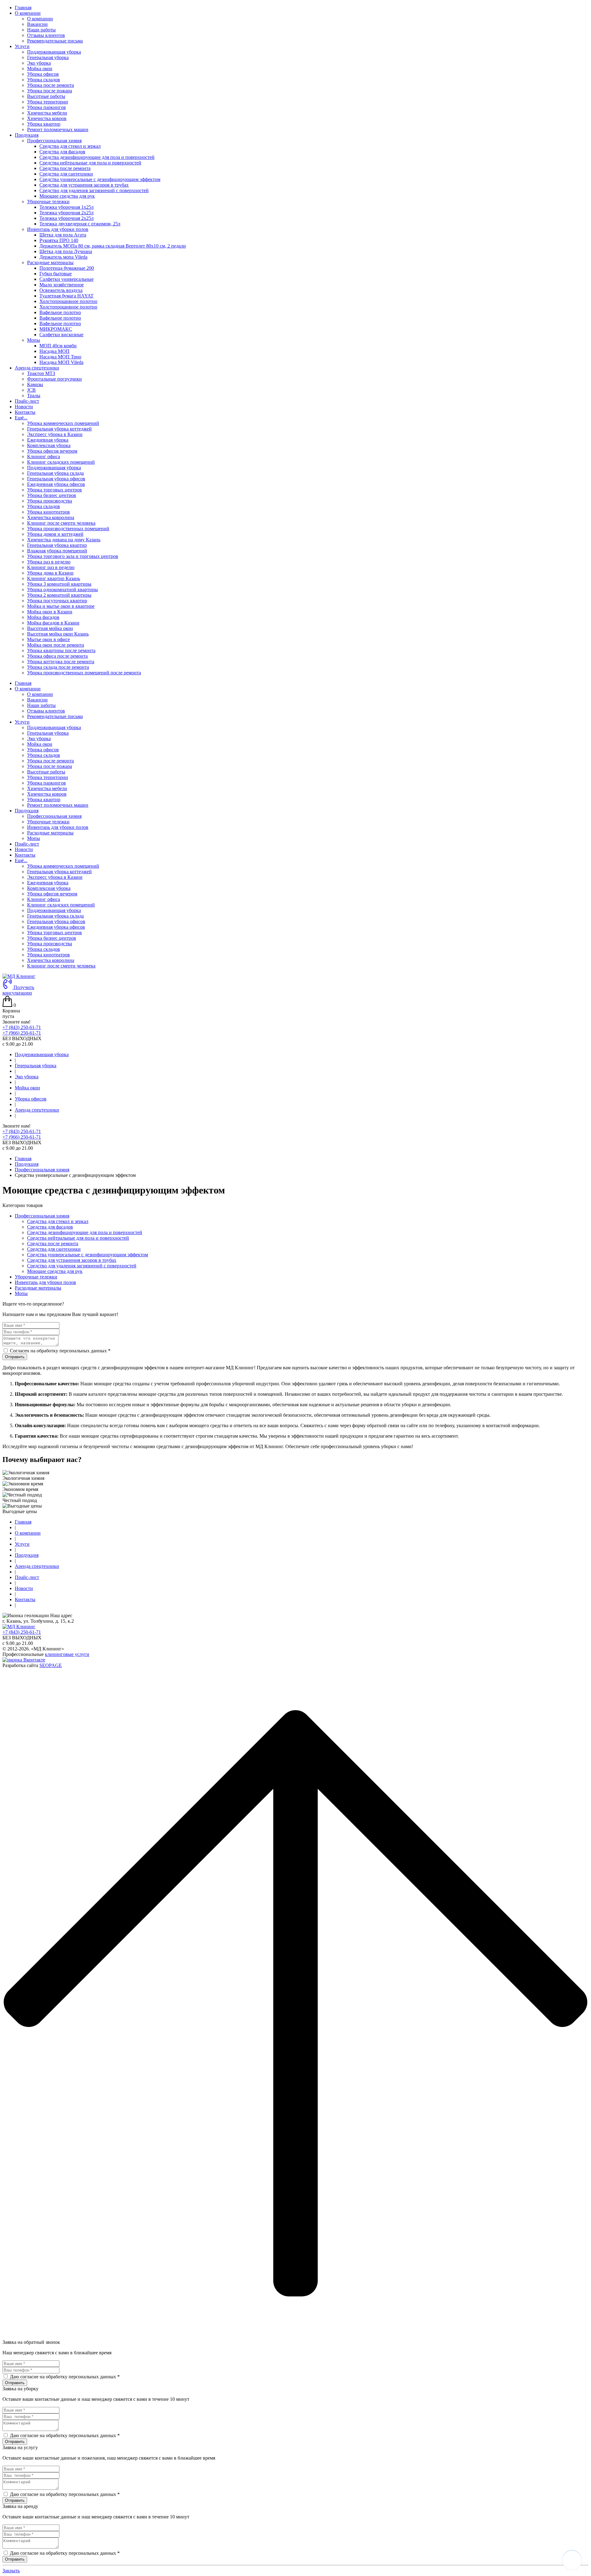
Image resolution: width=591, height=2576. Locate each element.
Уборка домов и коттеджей (55, 534)
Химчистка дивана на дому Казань (64, 540)
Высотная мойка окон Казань (58, 634)
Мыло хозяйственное (62, 285)
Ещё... (21, 860)
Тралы (34, 396)
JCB (31, 390)
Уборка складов (44, 80)
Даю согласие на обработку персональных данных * (65, 2377)
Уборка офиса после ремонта (57, 656)
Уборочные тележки (48, 822)
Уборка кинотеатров (48, 512)
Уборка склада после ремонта (58, 667)
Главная (23, 8)
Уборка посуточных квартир (57, 601)
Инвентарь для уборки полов (58, 827)
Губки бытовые (56, 274)
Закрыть (11, 2571)
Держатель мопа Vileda (63, 257)
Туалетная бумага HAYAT (66, 296)
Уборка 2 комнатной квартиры (59, 595)
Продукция (27, 811)
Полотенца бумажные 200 (67, 268)
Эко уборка (39, 63)
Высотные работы (46, 96)
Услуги (22, 722)
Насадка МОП (54, 351)
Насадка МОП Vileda (61, 362)
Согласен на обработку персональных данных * (60, 1351)
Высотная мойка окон (50, 628)
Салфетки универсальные (66, 279)
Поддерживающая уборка (54, 52)
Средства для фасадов (62, 152)
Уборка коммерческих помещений (63, 423)
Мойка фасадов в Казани (53, 623)
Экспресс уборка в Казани (55, 434)
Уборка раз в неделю (49, 562)
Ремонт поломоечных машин (58, 129)
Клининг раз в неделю (51, 567)
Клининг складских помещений (61, 462)
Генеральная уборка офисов (56, 479)
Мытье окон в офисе (48, 639)
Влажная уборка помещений (57, 551)
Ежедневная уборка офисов (56, 484)
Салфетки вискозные (61, 335)
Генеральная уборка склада (55, 473)
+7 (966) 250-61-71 (22, 1033)
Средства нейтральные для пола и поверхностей (90, 163)
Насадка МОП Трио (60, 357)
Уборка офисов (43, 74)
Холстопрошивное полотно (68, 301)
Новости (24, 407)
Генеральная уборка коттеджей (59, 429)
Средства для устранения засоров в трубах (84, 185)
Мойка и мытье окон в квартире (61, 606)
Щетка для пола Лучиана (66, 251)
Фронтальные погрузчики (54, 379)
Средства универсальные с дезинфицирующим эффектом (100, 179)
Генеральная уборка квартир (57, 545)
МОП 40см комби (58, 346)
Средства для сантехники (66, 174)
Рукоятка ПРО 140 (59, 240)
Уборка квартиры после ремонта (61, 650)
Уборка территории (48, 102)
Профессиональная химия (54, 816)
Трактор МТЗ (41, 373)
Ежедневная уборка (48, 440)
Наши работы (41, 30)
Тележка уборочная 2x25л (66, 213)
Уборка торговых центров (54, 490)
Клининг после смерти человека (61, 523)
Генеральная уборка (48, 57)
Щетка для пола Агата (63, 235)
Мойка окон (40, 69)
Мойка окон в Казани (50, 612)
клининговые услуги (67, 1654)
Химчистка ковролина (51, 517)
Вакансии (37, 24)
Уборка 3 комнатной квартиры (59, 584)
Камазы (35, 384)
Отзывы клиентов (46, 35)
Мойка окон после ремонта (56, 645)
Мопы (34, 838)
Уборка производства (50, 501)
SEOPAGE (51, 1665)
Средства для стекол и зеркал (70, 146)
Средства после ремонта (65, 168)
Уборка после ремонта (50, 85)
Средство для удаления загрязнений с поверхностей (94, 190)
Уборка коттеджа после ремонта (61, 662)
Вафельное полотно (60, 312)
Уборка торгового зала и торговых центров (73, 556)
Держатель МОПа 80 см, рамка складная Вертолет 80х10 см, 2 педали (113, 246)
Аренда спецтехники (37, 1110)
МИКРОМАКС (56, 329)
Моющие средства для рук (67, 196)
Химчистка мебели (47, 113)
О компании (40, 19)
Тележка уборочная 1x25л (66, 207)
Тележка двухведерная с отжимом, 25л (80, 224)
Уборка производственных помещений (68, 529)
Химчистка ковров (47, 118)
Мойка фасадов (43, 617)
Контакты (25, 412)
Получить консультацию (18, 990)
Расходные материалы (50, 833)
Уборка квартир (44, 124)
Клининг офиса (44, 456)
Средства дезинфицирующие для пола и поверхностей (97, 157)
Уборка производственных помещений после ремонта (84, 673)
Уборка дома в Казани (50, 573)
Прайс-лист (27, 401)
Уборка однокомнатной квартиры (62, 589)
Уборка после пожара (50, 91)
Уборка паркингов (46, 107)
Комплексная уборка (49, 445)
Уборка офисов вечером (52, 451)
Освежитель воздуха (61, 290)
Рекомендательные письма (55, 41)
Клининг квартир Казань (54, 578)
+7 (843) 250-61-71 (22, 1027)
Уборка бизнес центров (52, 495)
